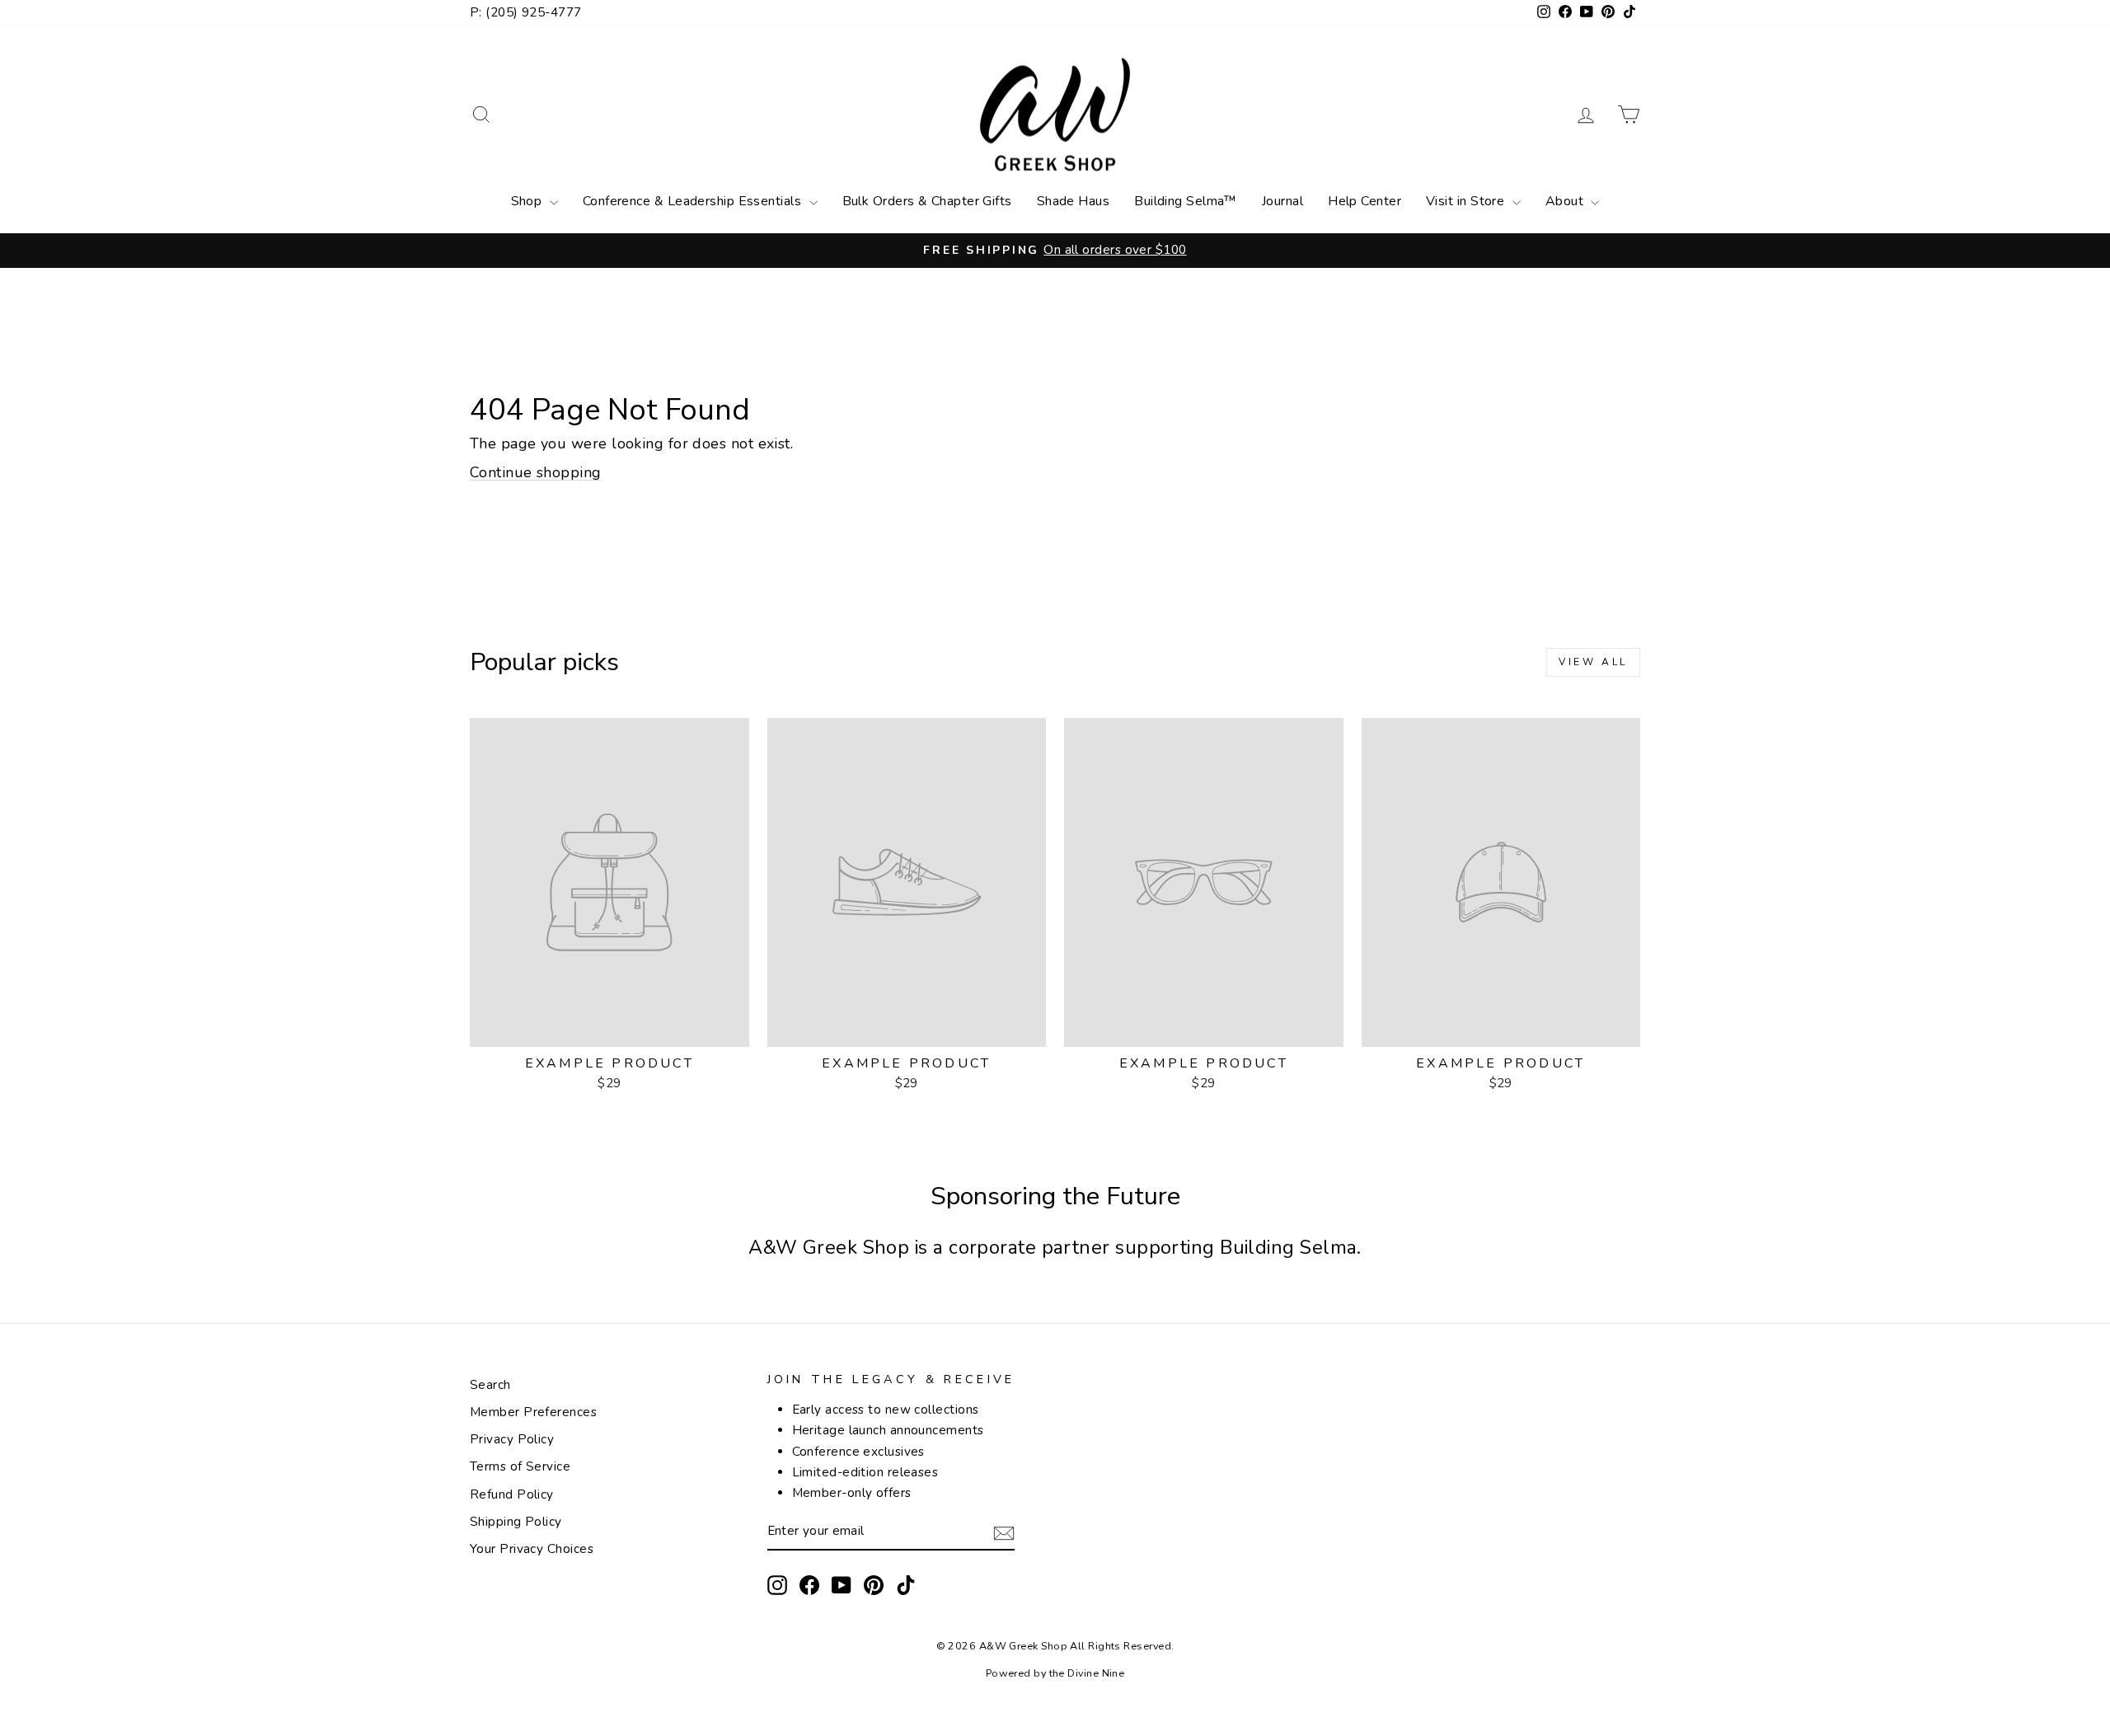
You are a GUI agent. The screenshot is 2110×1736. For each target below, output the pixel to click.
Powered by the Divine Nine (1055, 1673)
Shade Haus (1074, 201)
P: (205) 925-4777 (526, 12)
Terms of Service (520, 1466)
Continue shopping (536, 472)
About (1566, 201)
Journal (1282, 201)
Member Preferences (533, 1412)
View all (1593, 662)
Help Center (1364, 201)
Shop (528, 201)
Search (490, 1385)
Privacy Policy (512, 1439)
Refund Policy (512, 1494)
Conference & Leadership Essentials (694, 201)
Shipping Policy (516, 1522)
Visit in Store (1467, 201)
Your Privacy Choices (532, 1549)
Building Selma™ (1186, 201)
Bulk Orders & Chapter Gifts (927, 201)
